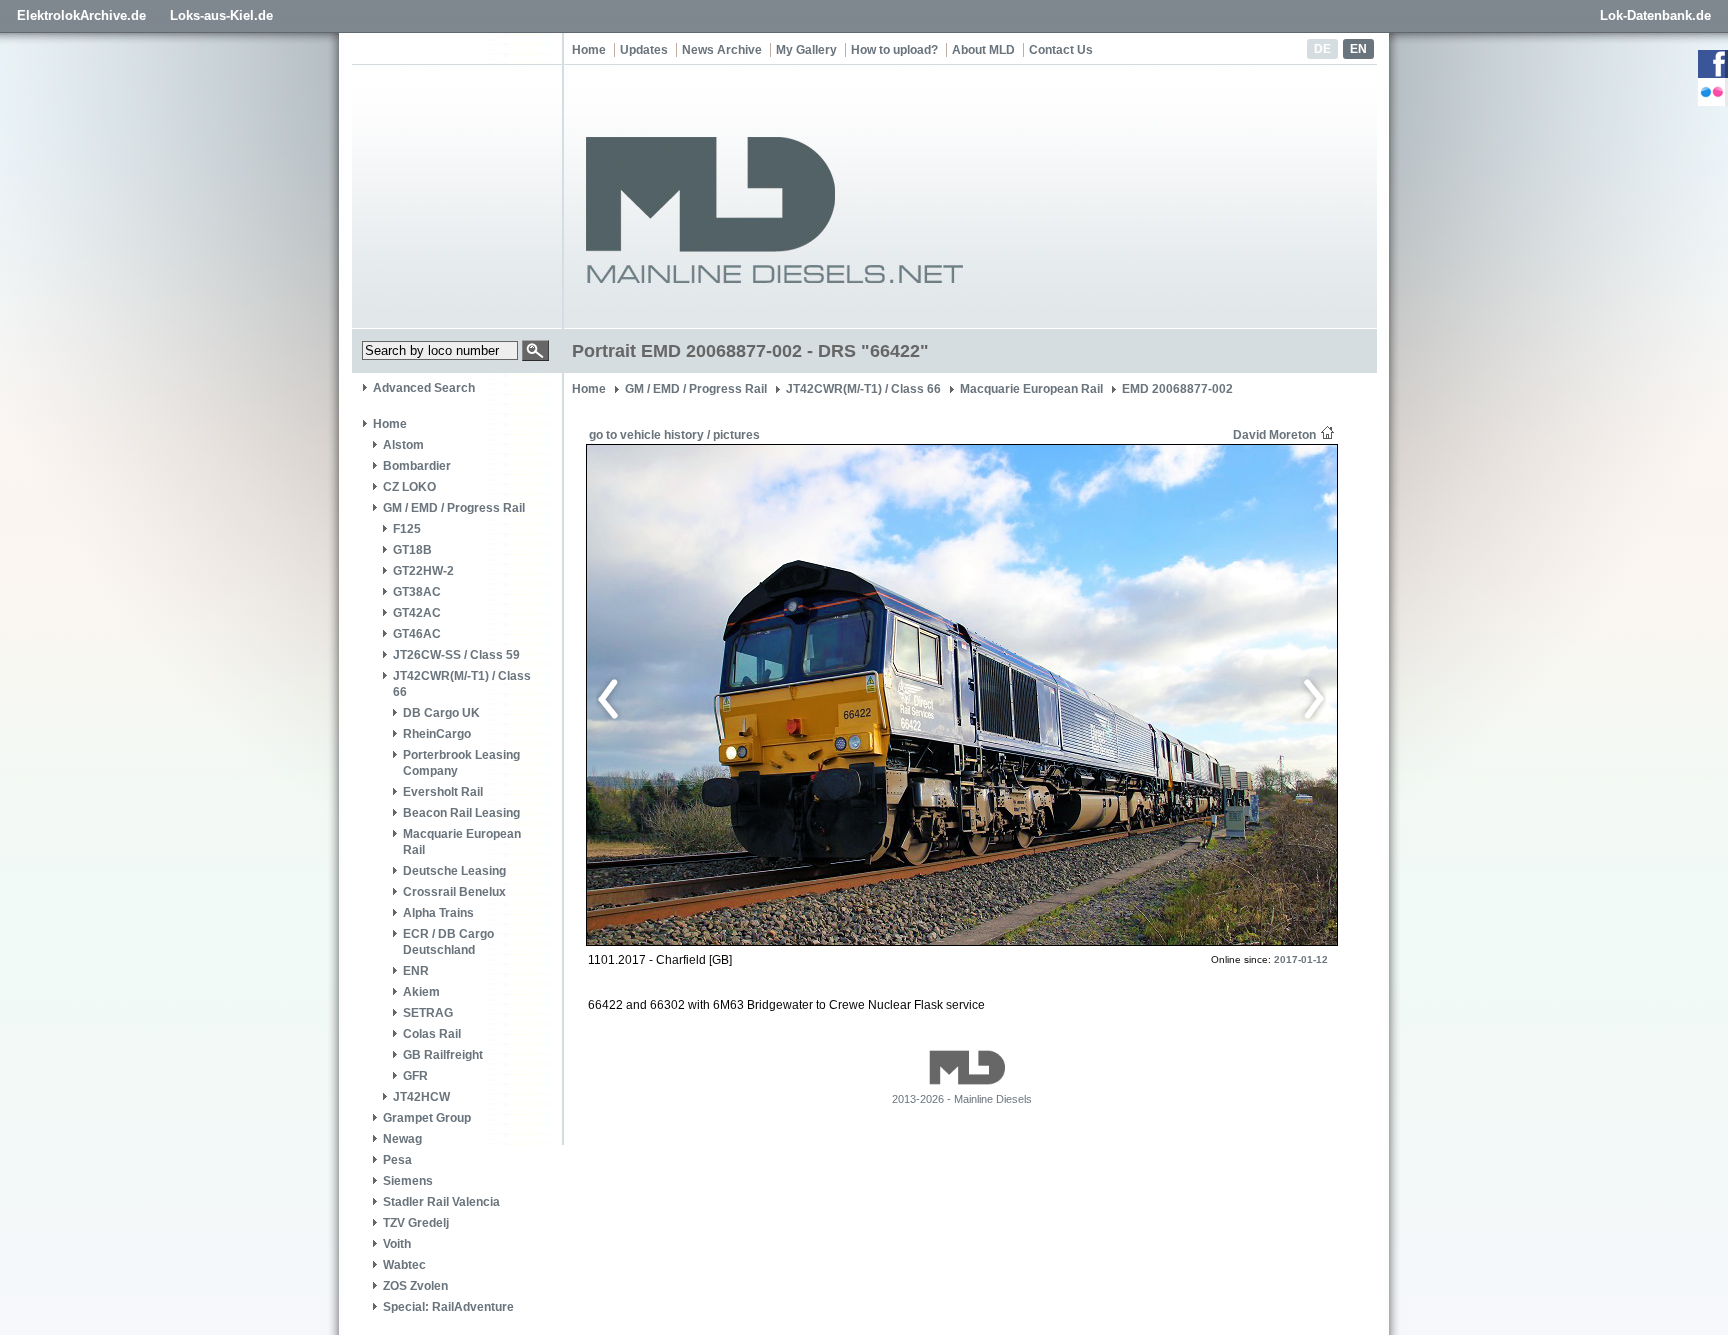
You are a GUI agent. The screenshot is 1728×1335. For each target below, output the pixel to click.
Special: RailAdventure (448, 1307)
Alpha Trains (438, 913)
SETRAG (428, 1013)
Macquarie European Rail (462, 842)
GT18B (412, 550)
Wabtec (404, 1265)
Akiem (421, 992)
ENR (416, 971)
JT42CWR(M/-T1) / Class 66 (462, 684)
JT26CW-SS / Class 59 (456, 655)
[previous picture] (778, 696)
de (1322, 49)
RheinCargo (437, 734)
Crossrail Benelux (454, 892)
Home (589, 50)
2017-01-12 (1301, 959)
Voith (397, 1244)
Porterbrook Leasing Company (461, 763)
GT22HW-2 (423, 571)
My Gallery (806, 50)
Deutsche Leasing (454, 871)
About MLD (983, 50)
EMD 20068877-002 (1177, 389)
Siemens (408, 1181)
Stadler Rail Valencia (441, 1202)
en (1358, 49)
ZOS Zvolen (415, 1286)
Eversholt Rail (443, 792)
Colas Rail (432, 1034)
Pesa (397, 1160)
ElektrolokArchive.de (81, 15)
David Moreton (1274, 435)
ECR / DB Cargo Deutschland (448, 942)
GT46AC (417, 634)
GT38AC (417, 592)
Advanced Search (424, 388)
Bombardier (417, 466)
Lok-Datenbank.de (1655, 15)
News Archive (722, 50)
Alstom (403, 445)
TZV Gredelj (416, 1223)
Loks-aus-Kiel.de (221, 15)
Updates (644, 50)
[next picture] (1138, 696)
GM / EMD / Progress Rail (454, 508)
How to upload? (894, 50)
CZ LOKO (409, 487)
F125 (407, 529)
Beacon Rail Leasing (461, 813)
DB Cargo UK (441, 713)
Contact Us (1061, 50)
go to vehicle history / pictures (674, 435)
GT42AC (417, 613)
